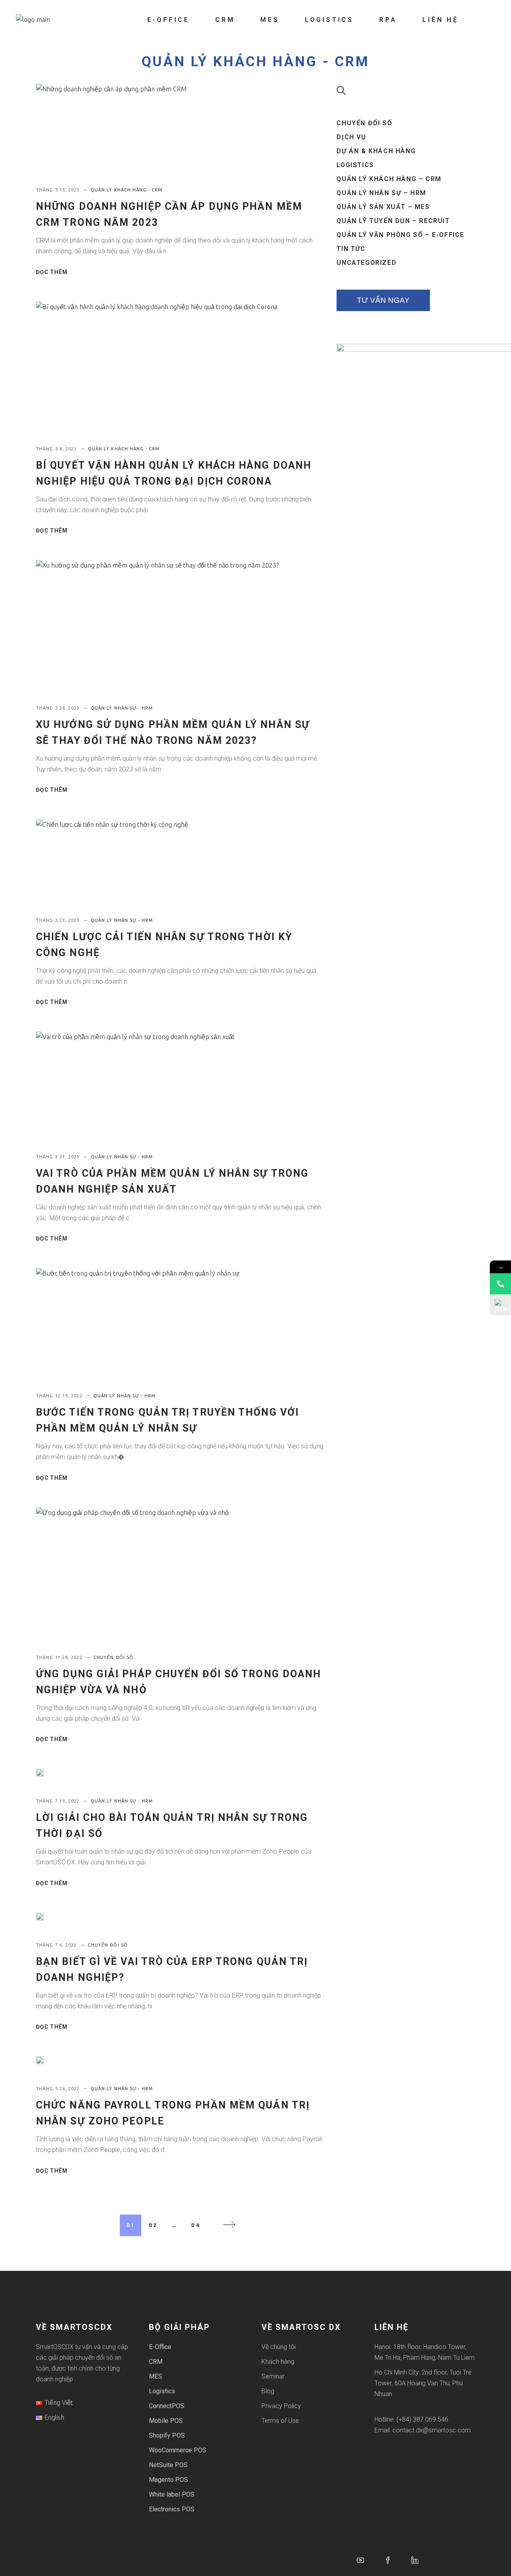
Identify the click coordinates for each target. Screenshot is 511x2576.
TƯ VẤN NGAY (383, 300)
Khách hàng (278, 2362)
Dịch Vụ (351, 137)
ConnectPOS (167, 2406)
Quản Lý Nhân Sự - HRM (122, 708)
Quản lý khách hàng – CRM (389, 179)
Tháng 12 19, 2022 (60, 1396)
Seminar (273, 2376)
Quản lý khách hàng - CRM (255, 62)
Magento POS (168, 2480)
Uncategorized (366, 263)
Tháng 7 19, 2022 (59, 1801)
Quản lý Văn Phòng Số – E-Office (400, 235)
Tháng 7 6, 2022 (57, 1945)
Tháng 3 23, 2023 (59, 920)
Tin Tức (351, 249)
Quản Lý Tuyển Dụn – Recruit (393, 221)
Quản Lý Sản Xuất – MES (383, 207)
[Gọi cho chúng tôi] (500, 1284)
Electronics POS (172, 2509)
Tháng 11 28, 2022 (60, 1657)
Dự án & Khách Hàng (376, 151)
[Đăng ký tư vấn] (500, 1305)
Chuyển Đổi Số (113, 1657)
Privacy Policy (281, 2406)
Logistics (355, 165)
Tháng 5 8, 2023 (57, 449)
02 (153, 2225)
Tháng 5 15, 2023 (59, 190)
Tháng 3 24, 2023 (59, 708)
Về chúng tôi (279, 2347)
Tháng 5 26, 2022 (59, 2089)
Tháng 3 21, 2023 (59, 1157)
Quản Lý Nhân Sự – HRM (381, 193)
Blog (268, 2391)
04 (196, 2225)
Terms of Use (280, 2421)
